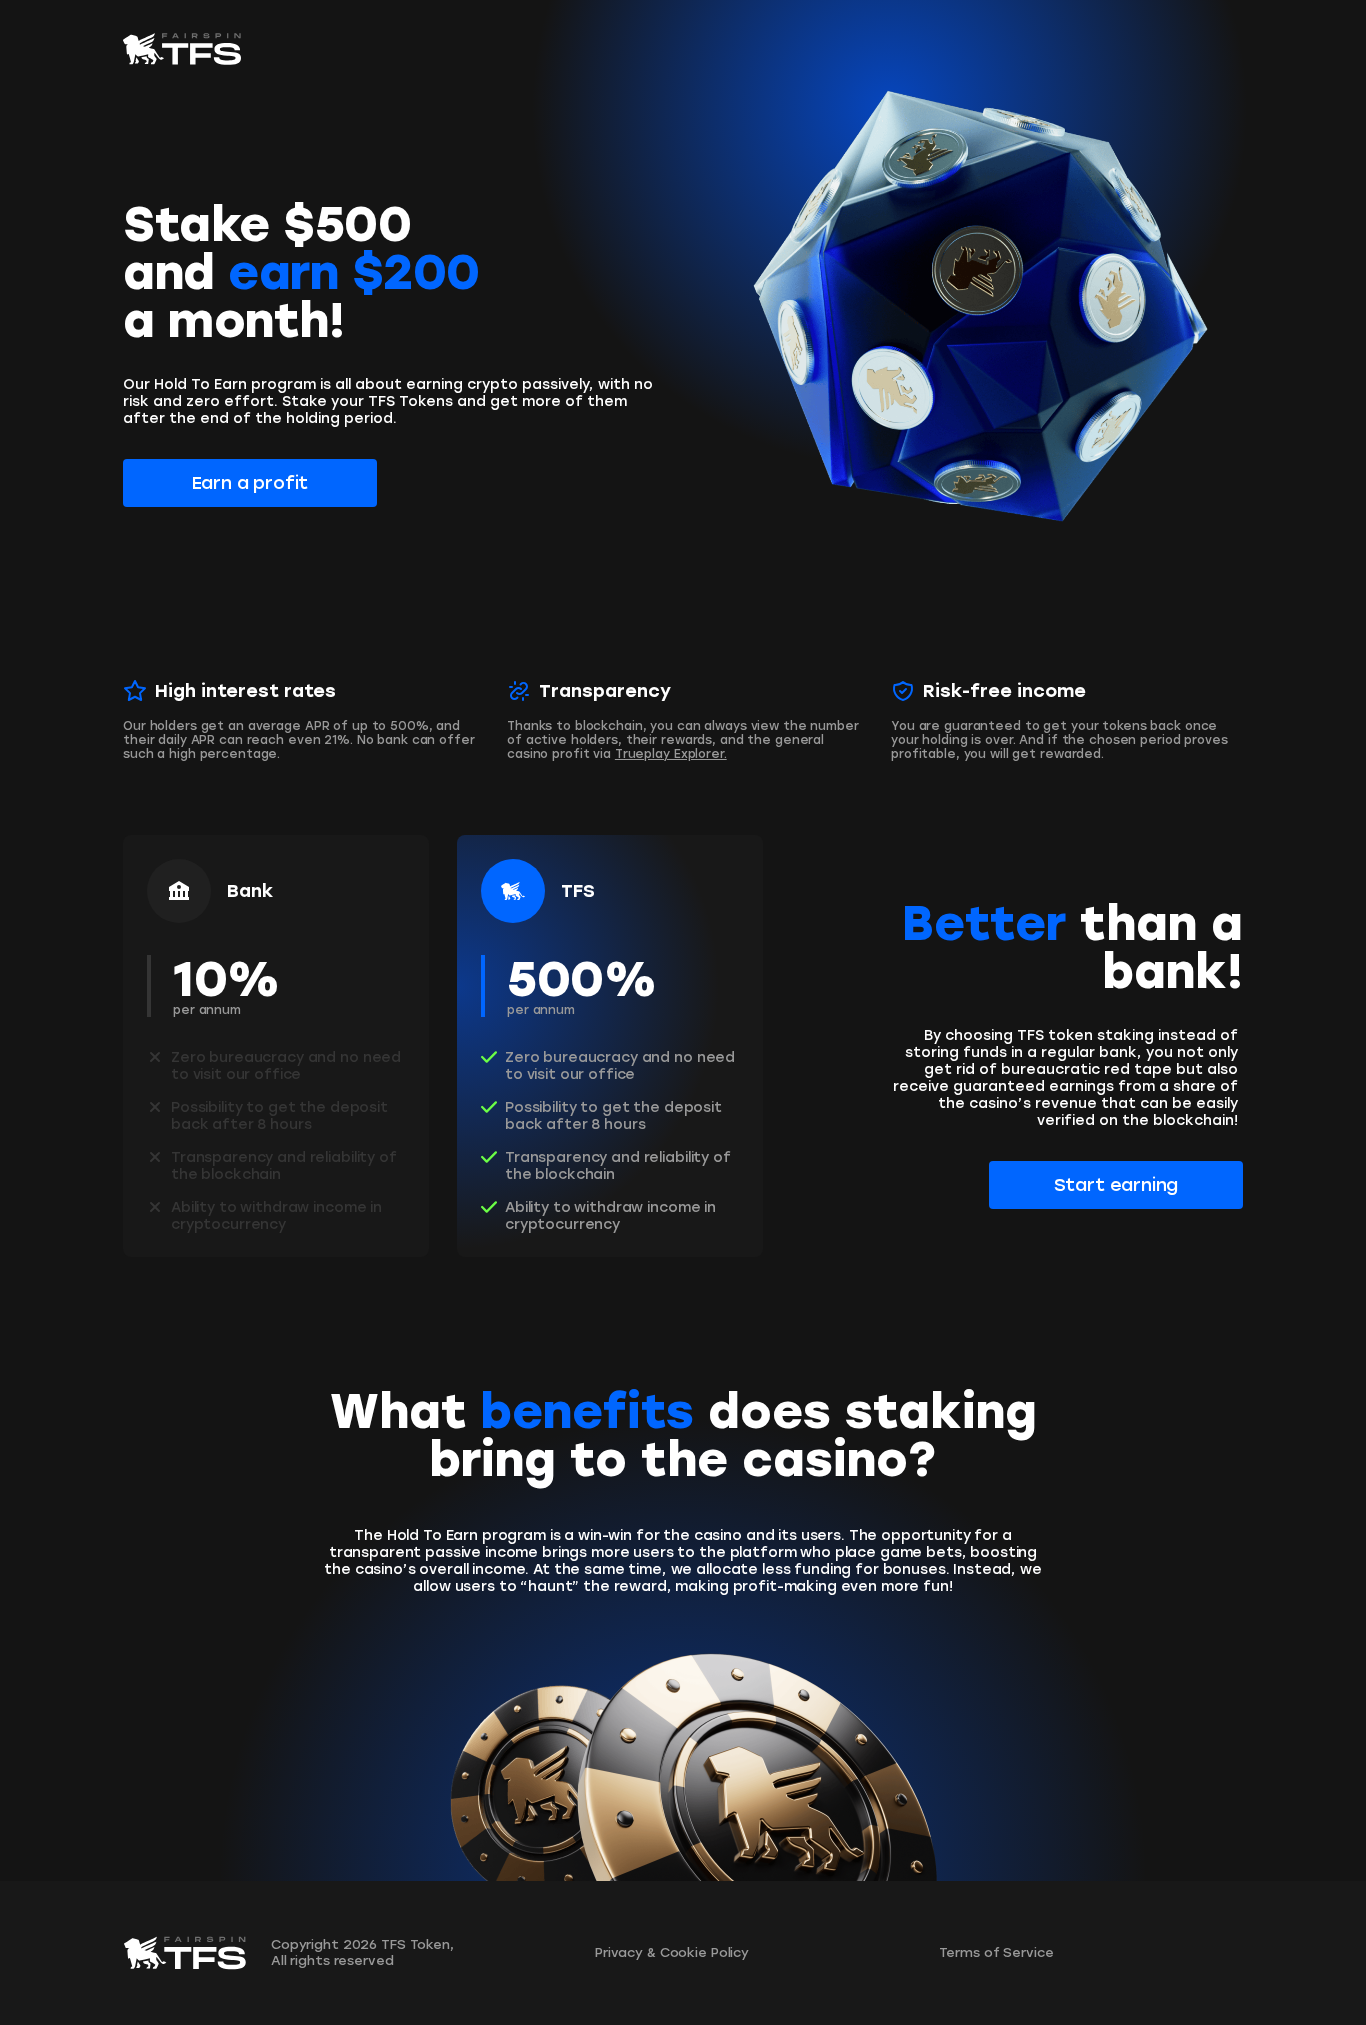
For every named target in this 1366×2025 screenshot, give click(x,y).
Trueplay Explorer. (671, 754)
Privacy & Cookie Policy (672, 1952)
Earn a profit (250, 483)
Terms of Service (996, 1952)
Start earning (1116, 1185)
